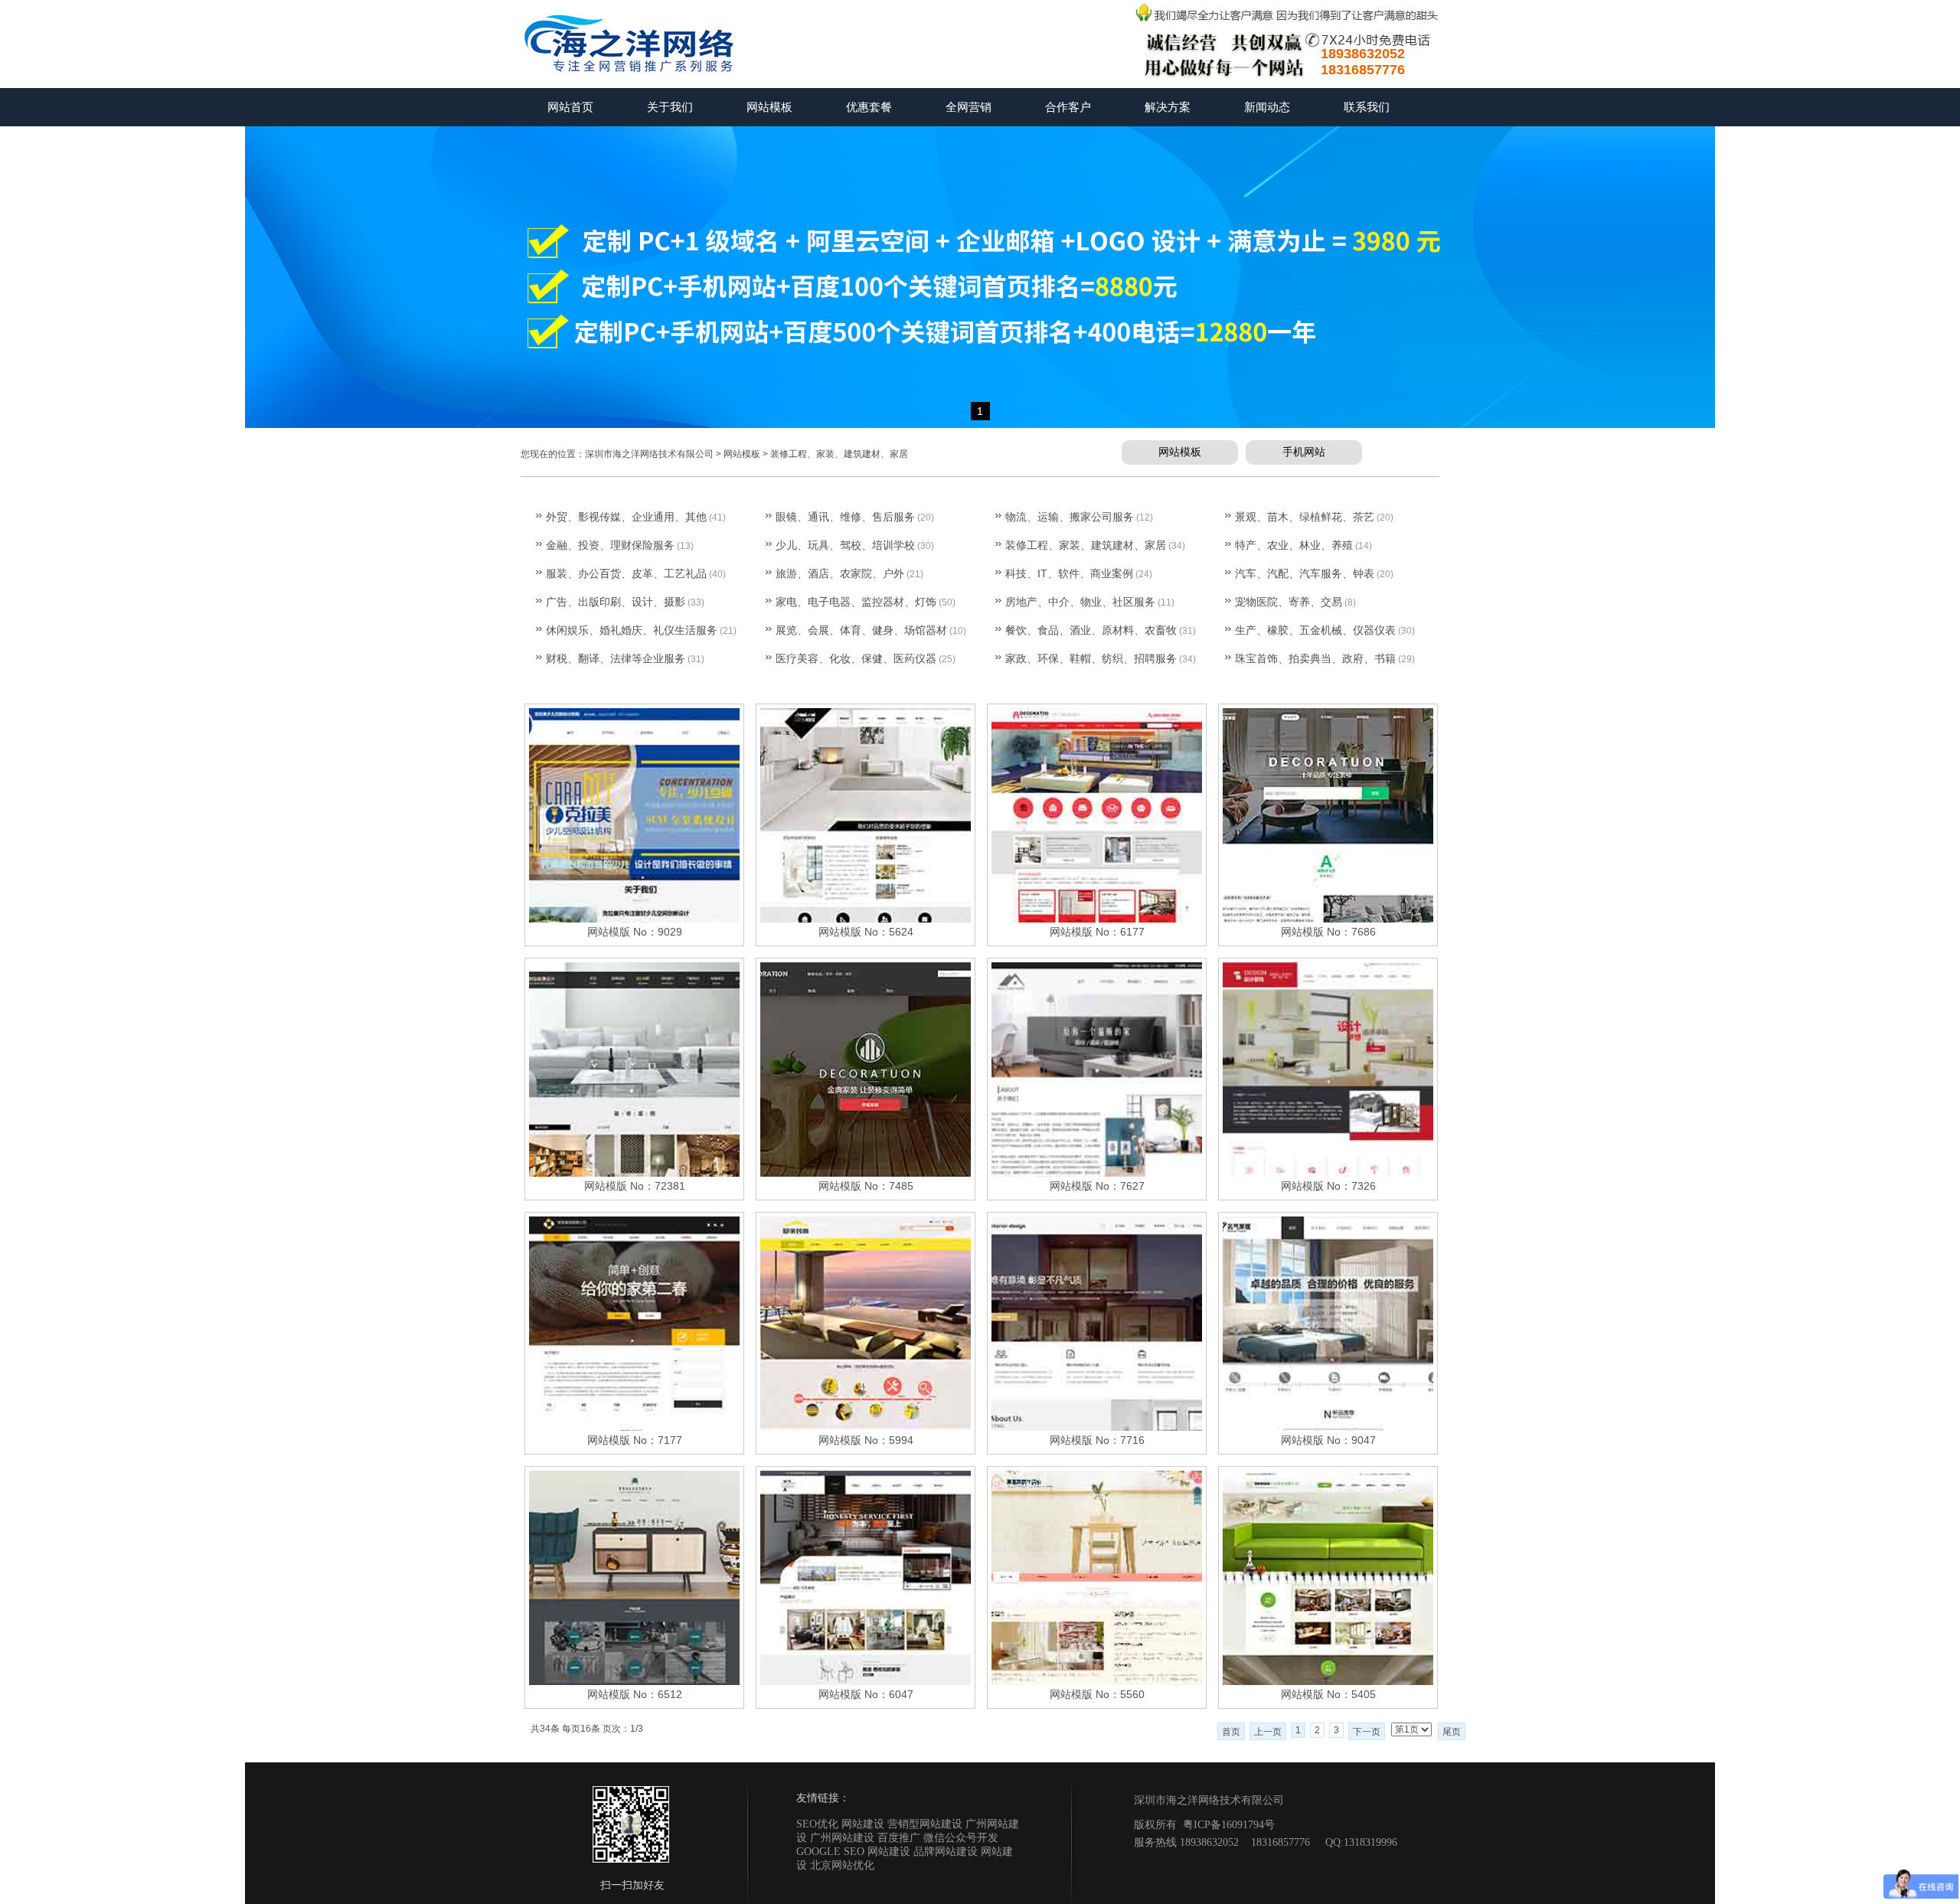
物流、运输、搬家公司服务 (1070, 517)
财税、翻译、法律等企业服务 (616, 658)
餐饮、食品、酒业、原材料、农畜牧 (1091, 630)
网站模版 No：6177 (1097, 932)
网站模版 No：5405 (1328, 1694)
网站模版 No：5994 (866, 1440)
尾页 (1452, 1732)
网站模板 (769, 107)
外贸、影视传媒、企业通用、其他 (626, 517)
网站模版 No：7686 (1328, 932)
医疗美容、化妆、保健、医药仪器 (856, 658)
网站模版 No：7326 (1328, 1186)
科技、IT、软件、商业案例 (1069, 573)
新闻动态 (1267, 107)
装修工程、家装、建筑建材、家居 (839, 454)
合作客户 (1068, 107)
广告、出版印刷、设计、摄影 (616, 602)
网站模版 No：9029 (635, 932)
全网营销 (969, 107)
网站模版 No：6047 (866, 1694)
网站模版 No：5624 (866, 932)
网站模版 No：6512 (635, 1694)
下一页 (1367, 1732)
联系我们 (1367, 107)
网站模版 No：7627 (1097, 1186)
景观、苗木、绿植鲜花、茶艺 (1305, 517)
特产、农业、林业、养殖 (1294, 545)
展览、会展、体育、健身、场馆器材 (861, 630)
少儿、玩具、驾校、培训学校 (845, 545)
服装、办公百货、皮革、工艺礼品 (626, 573)
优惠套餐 (869, 107)
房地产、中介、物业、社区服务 (1080, 602)
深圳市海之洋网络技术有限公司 (649, 454)
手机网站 (1304, 452)
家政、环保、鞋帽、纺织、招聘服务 (1091, 658)
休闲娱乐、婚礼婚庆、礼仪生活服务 (632, 630)
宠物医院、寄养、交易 (1289, 602)
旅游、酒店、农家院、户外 (840, 573)
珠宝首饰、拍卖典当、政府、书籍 (1315, 658)
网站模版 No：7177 (635, 1440)
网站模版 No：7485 (866, 1186)
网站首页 (570, 107)
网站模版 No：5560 (1097, 1694)
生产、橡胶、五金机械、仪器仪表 (1315, 630)
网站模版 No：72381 (635, 1186)
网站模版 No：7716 (1097, 1440)
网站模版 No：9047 (1328, 1440)
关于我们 (670, 107)
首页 (1231, 1732)
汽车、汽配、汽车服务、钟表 (1305, 573)
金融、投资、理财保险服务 (610, 545)
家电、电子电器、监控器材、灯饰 (856, 602)
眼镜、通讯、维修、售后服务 (845, 517)
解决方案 (1168, 107)
